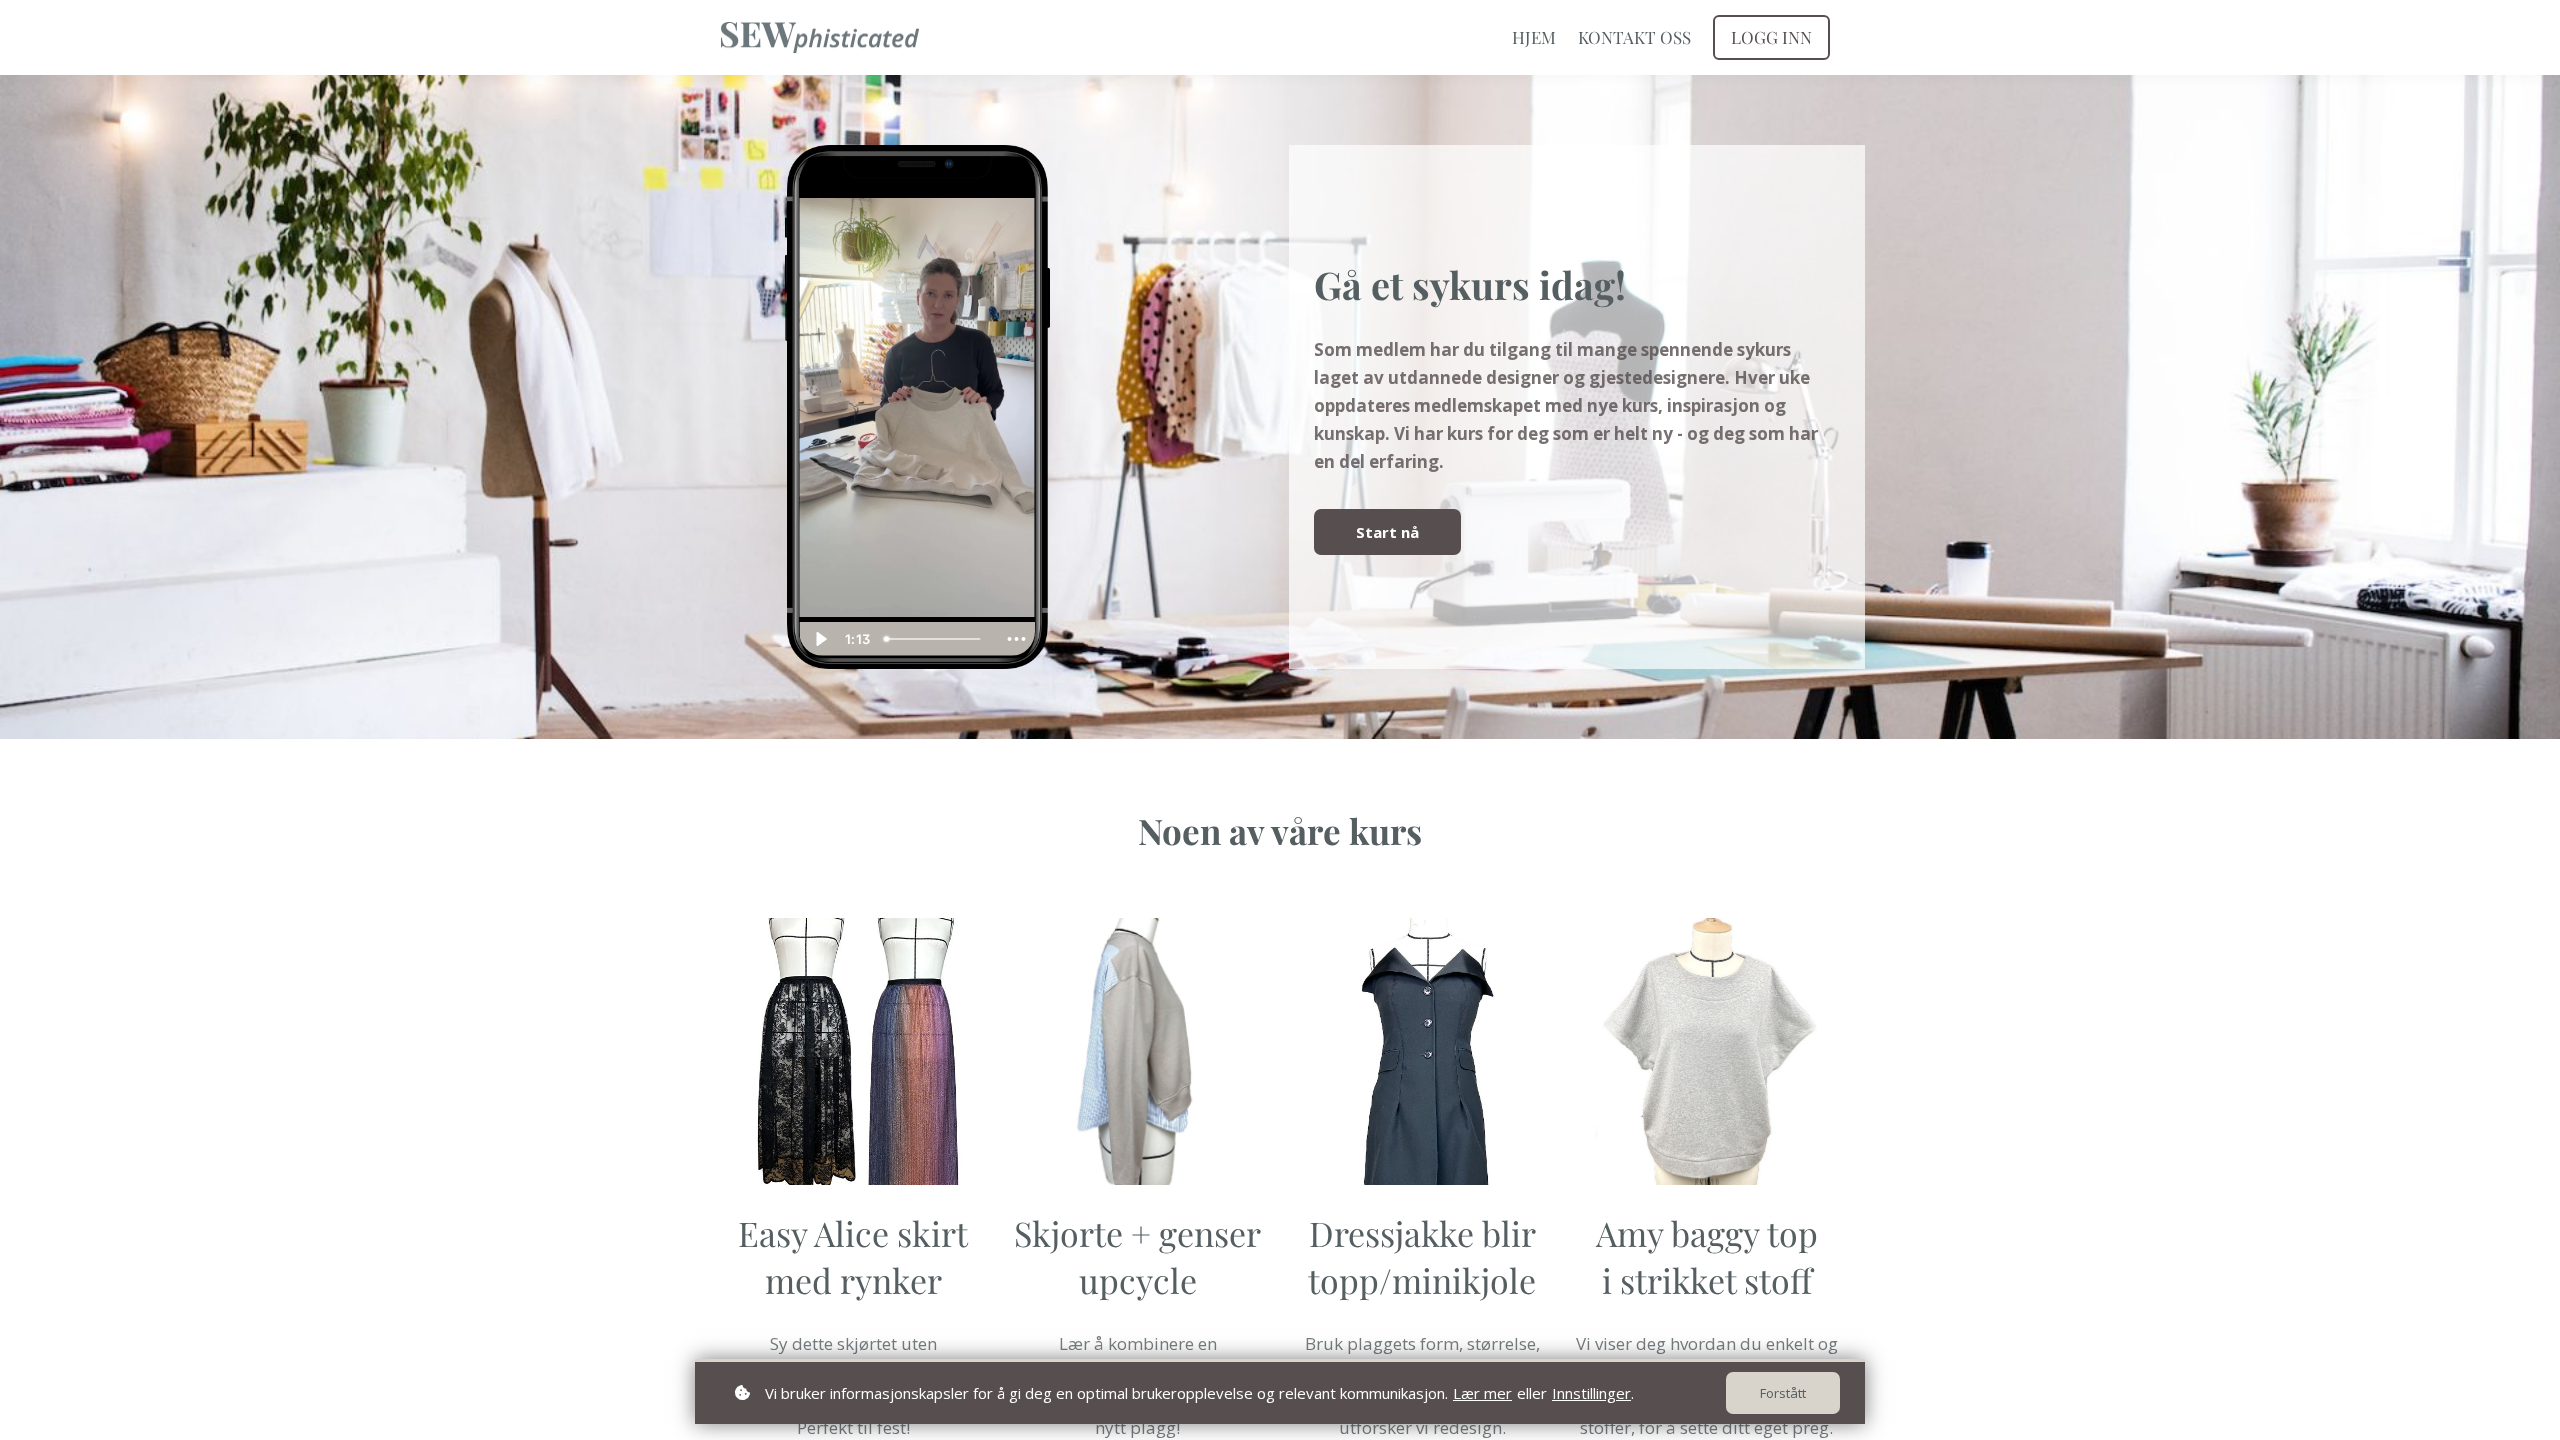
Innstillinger (1591, 1393)
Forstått (1783, 1393)
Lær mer (1482, 1393)
